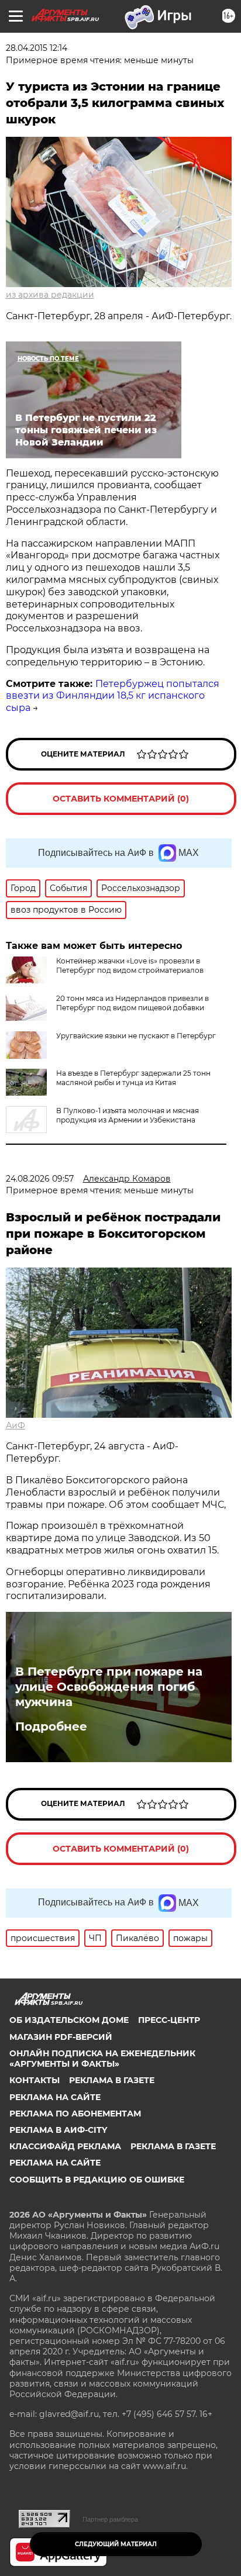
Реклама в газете (112, 2080)
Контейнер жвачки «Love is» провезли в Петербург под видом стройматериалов (130, 966)
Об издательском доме (69, 2020)
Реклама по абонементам (75, 2114)
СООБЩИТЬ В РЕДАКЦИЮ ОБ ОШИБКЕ (97, 2180)
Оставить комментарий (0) (121, 799)
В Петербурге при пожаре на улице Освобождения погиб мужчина (109, 1687)
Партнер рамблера (110, 2519)
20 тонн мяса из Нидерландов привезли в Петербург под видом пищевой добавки (132, 1003)
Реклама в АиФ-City (58, 2130)
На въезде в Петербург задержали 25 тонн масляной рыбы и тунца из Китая (133, 1078)
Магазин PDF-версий (61, 2037)
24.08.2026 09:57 (40, 1179)
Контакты (35, 2080)
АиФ (16, 1425)
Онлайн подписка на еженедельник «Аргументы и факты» (102, 2059)
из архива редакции (50, 295)
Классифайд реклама (65, 2146)
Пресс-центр (169, 2020)
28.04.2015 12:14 (37, 48)
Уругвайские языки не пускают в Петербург (136, 1036)
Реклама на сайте (55, 2097)
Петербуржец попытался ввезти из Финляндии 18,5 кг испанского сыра (113, 696)
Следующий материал (116, 2544)
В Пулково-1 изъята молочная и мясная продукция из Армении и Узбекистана (128, 1115)
